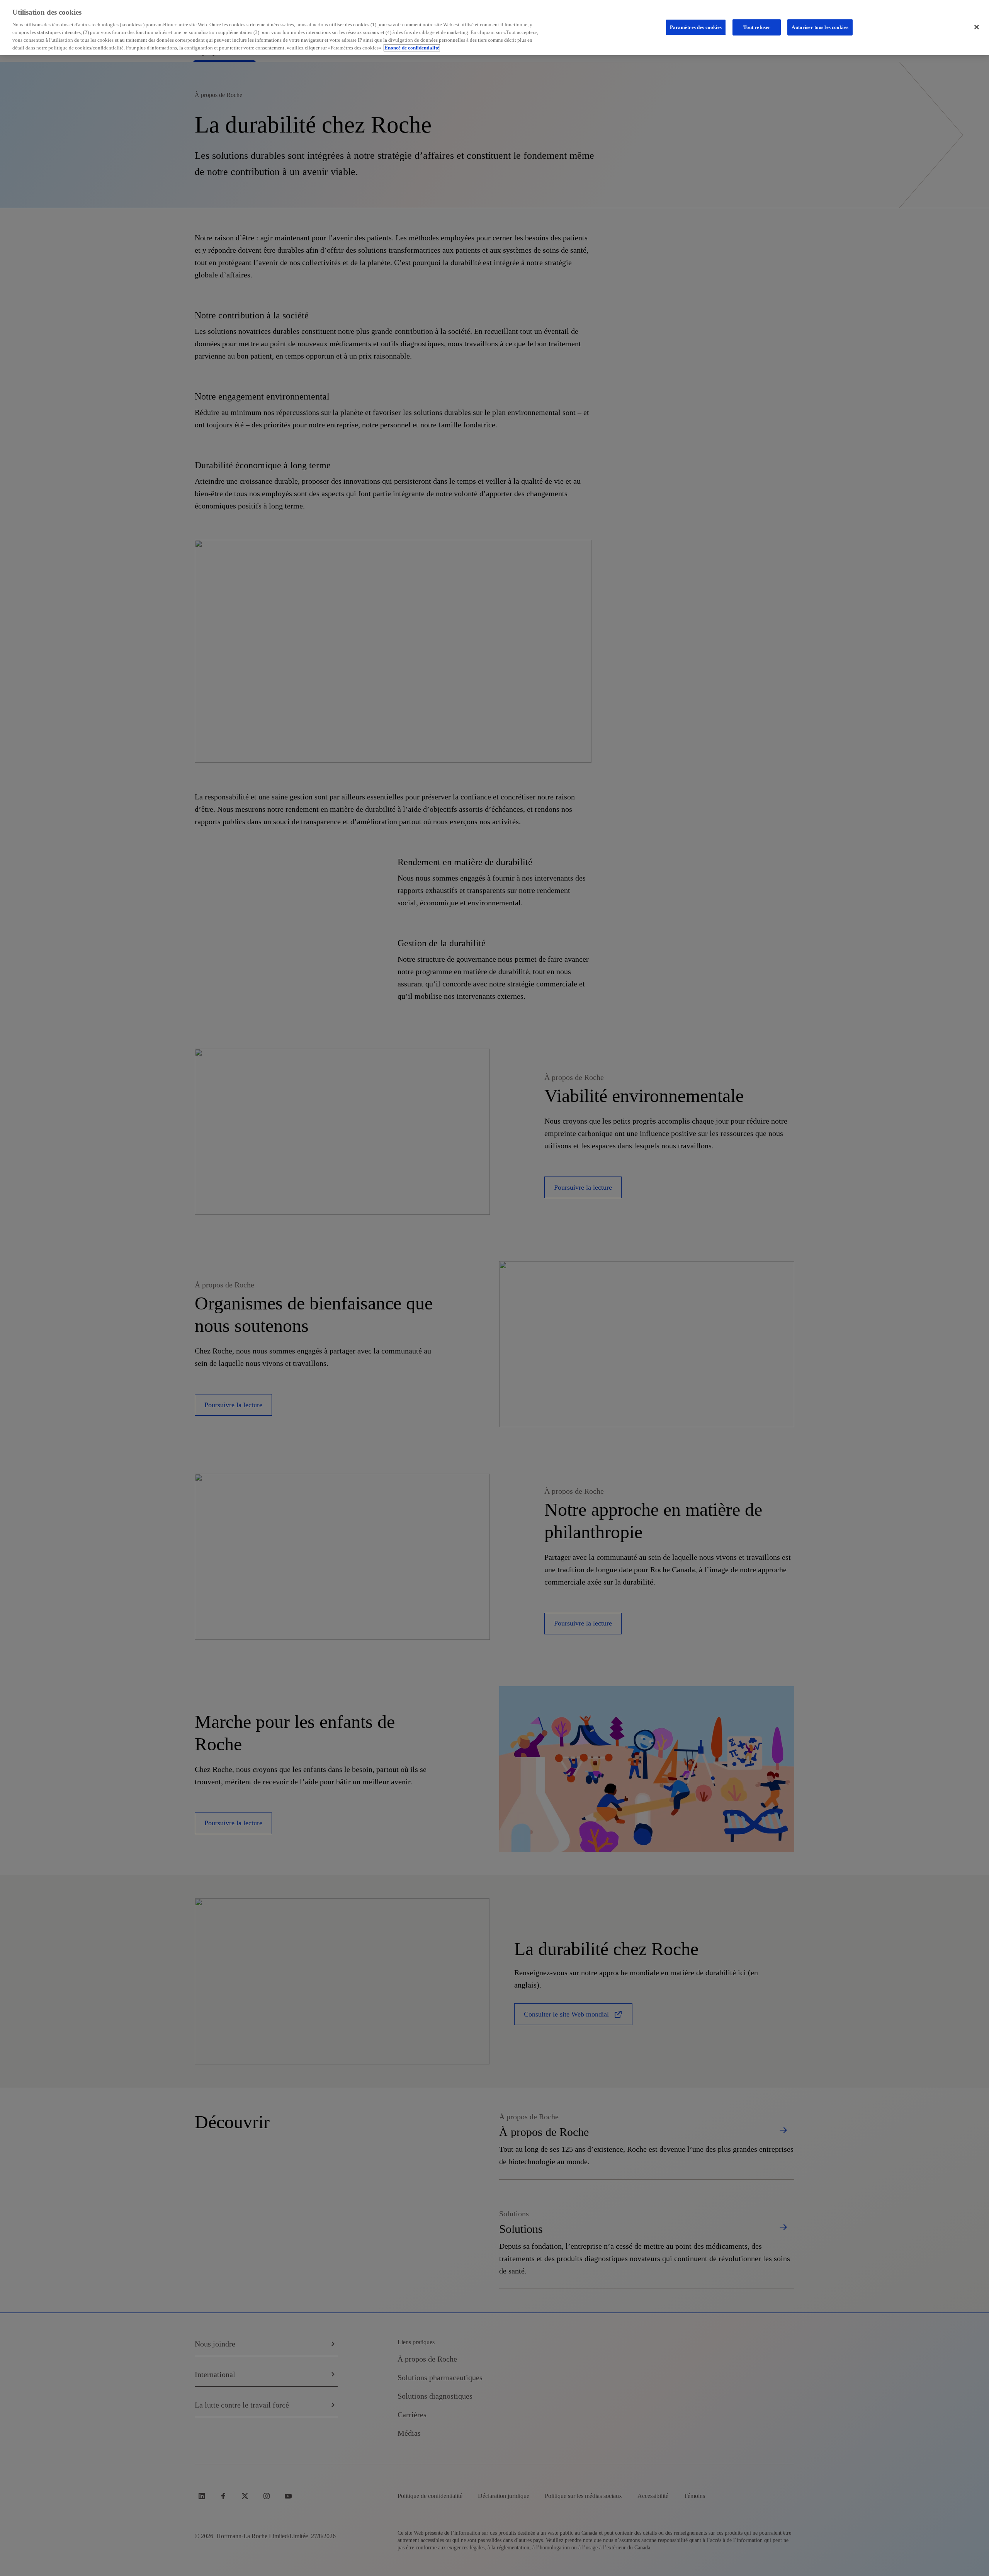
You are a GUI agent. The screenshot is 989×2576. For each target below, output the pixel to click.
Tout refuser (757, 27)
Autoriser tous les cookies (820, 27)
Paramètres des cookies (696, 27)
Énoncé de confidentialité (412, 48)
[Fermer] (977, 27)
